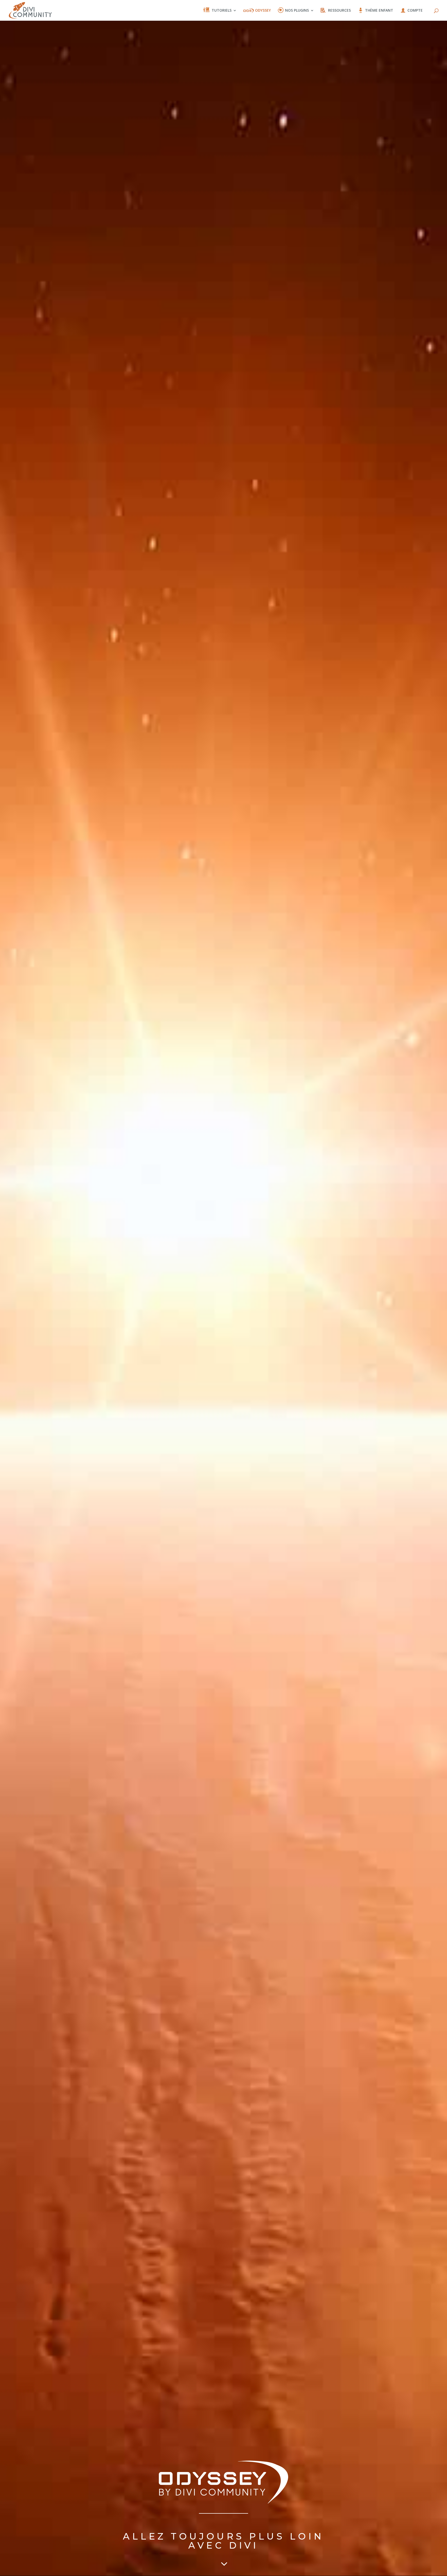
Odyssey (263, 11)
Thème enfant (379, 11)
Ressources (339, 11)
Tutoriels (222, 11)
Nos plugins (297, 11)
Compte (415, 11)
